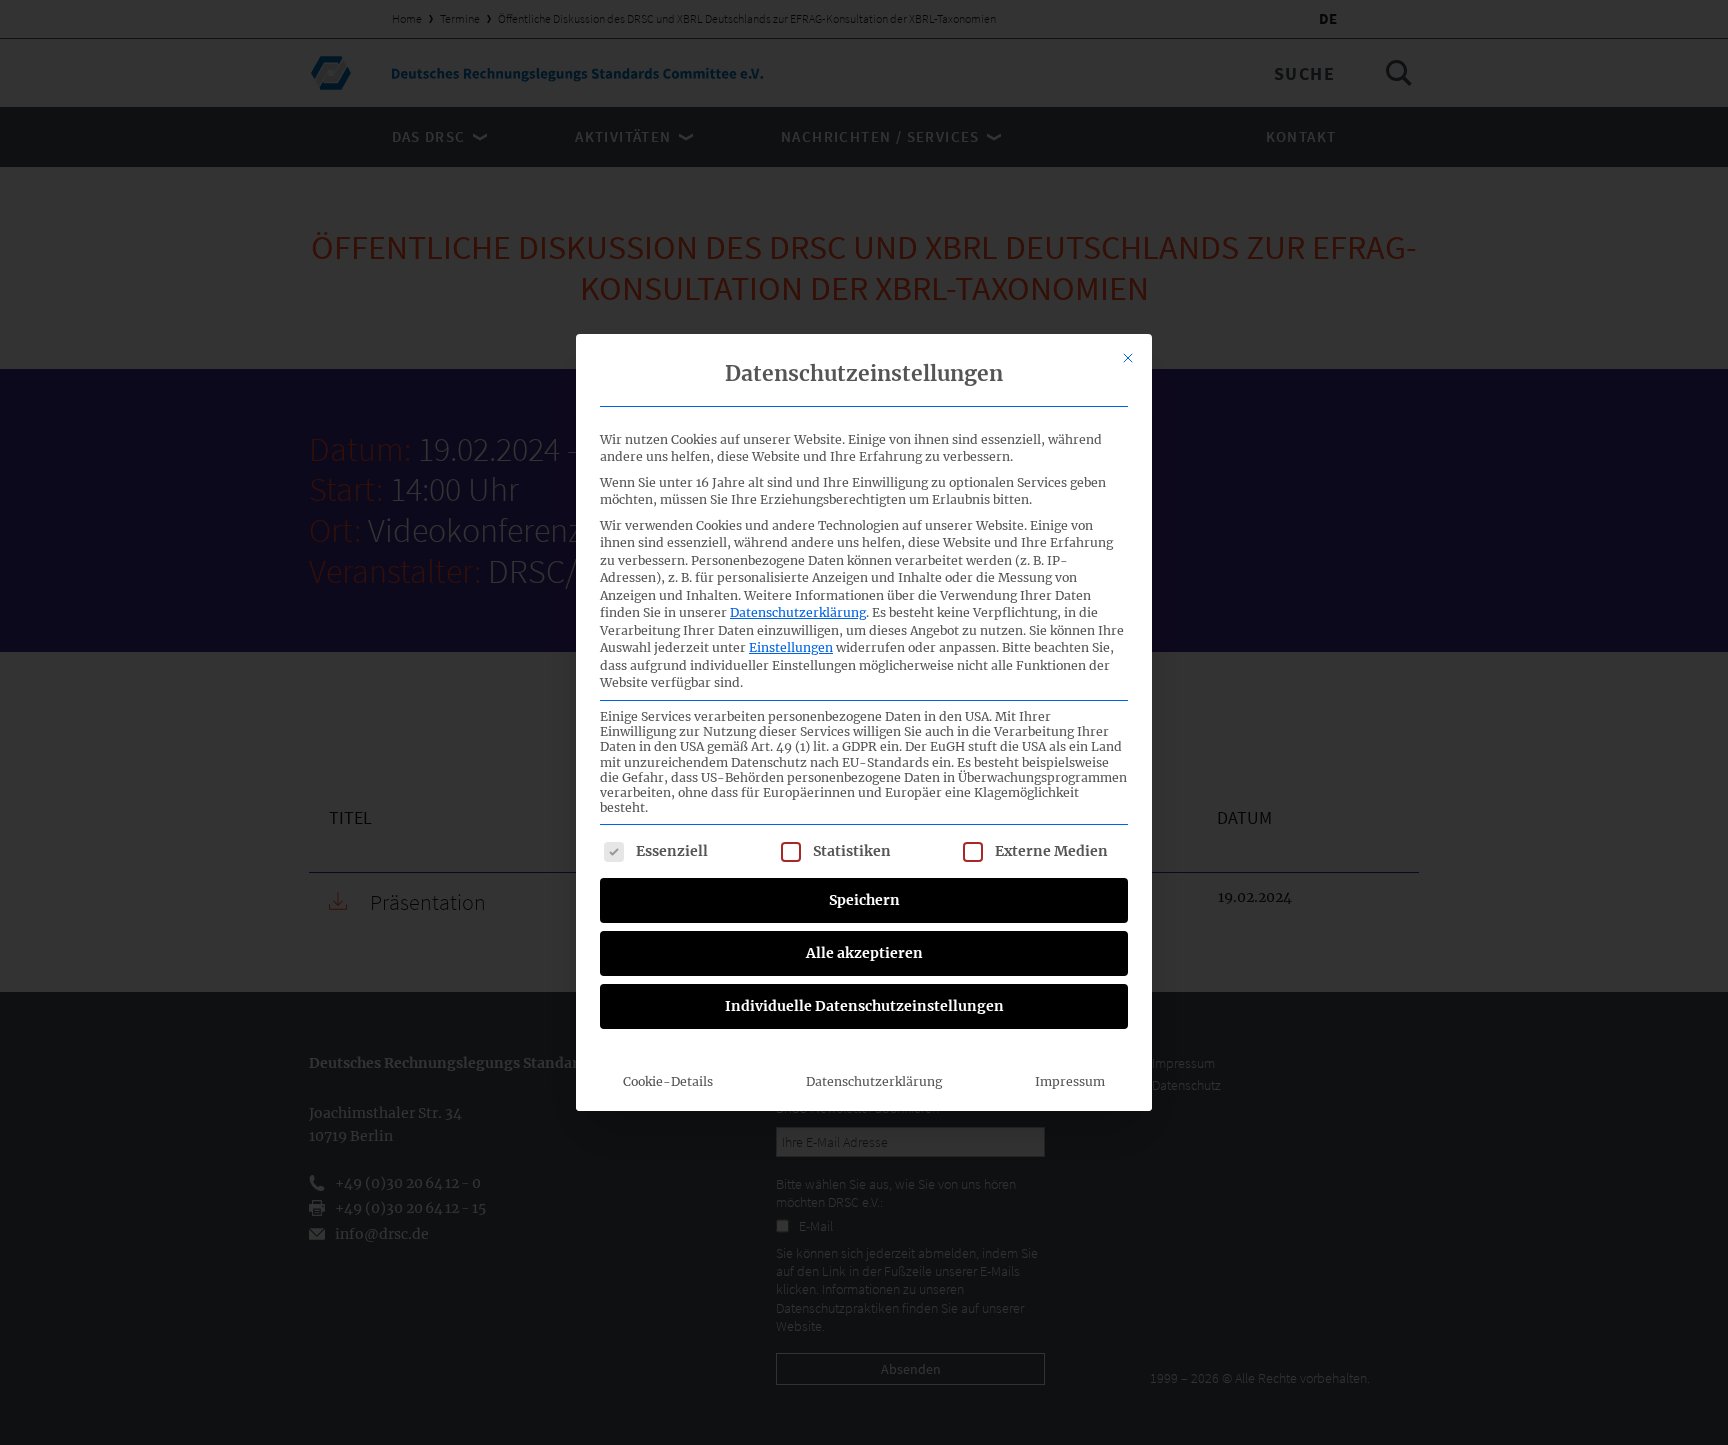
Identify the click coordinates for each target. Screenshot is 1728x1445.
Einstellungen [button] (791, 647)
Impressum (1070, 1081)
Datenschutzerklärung (798, 612)
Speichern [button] (864, 900)
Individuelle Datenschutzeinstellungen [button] (864, 1006)
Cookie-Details (668, 1081)
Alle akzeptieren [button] (864, 953)
